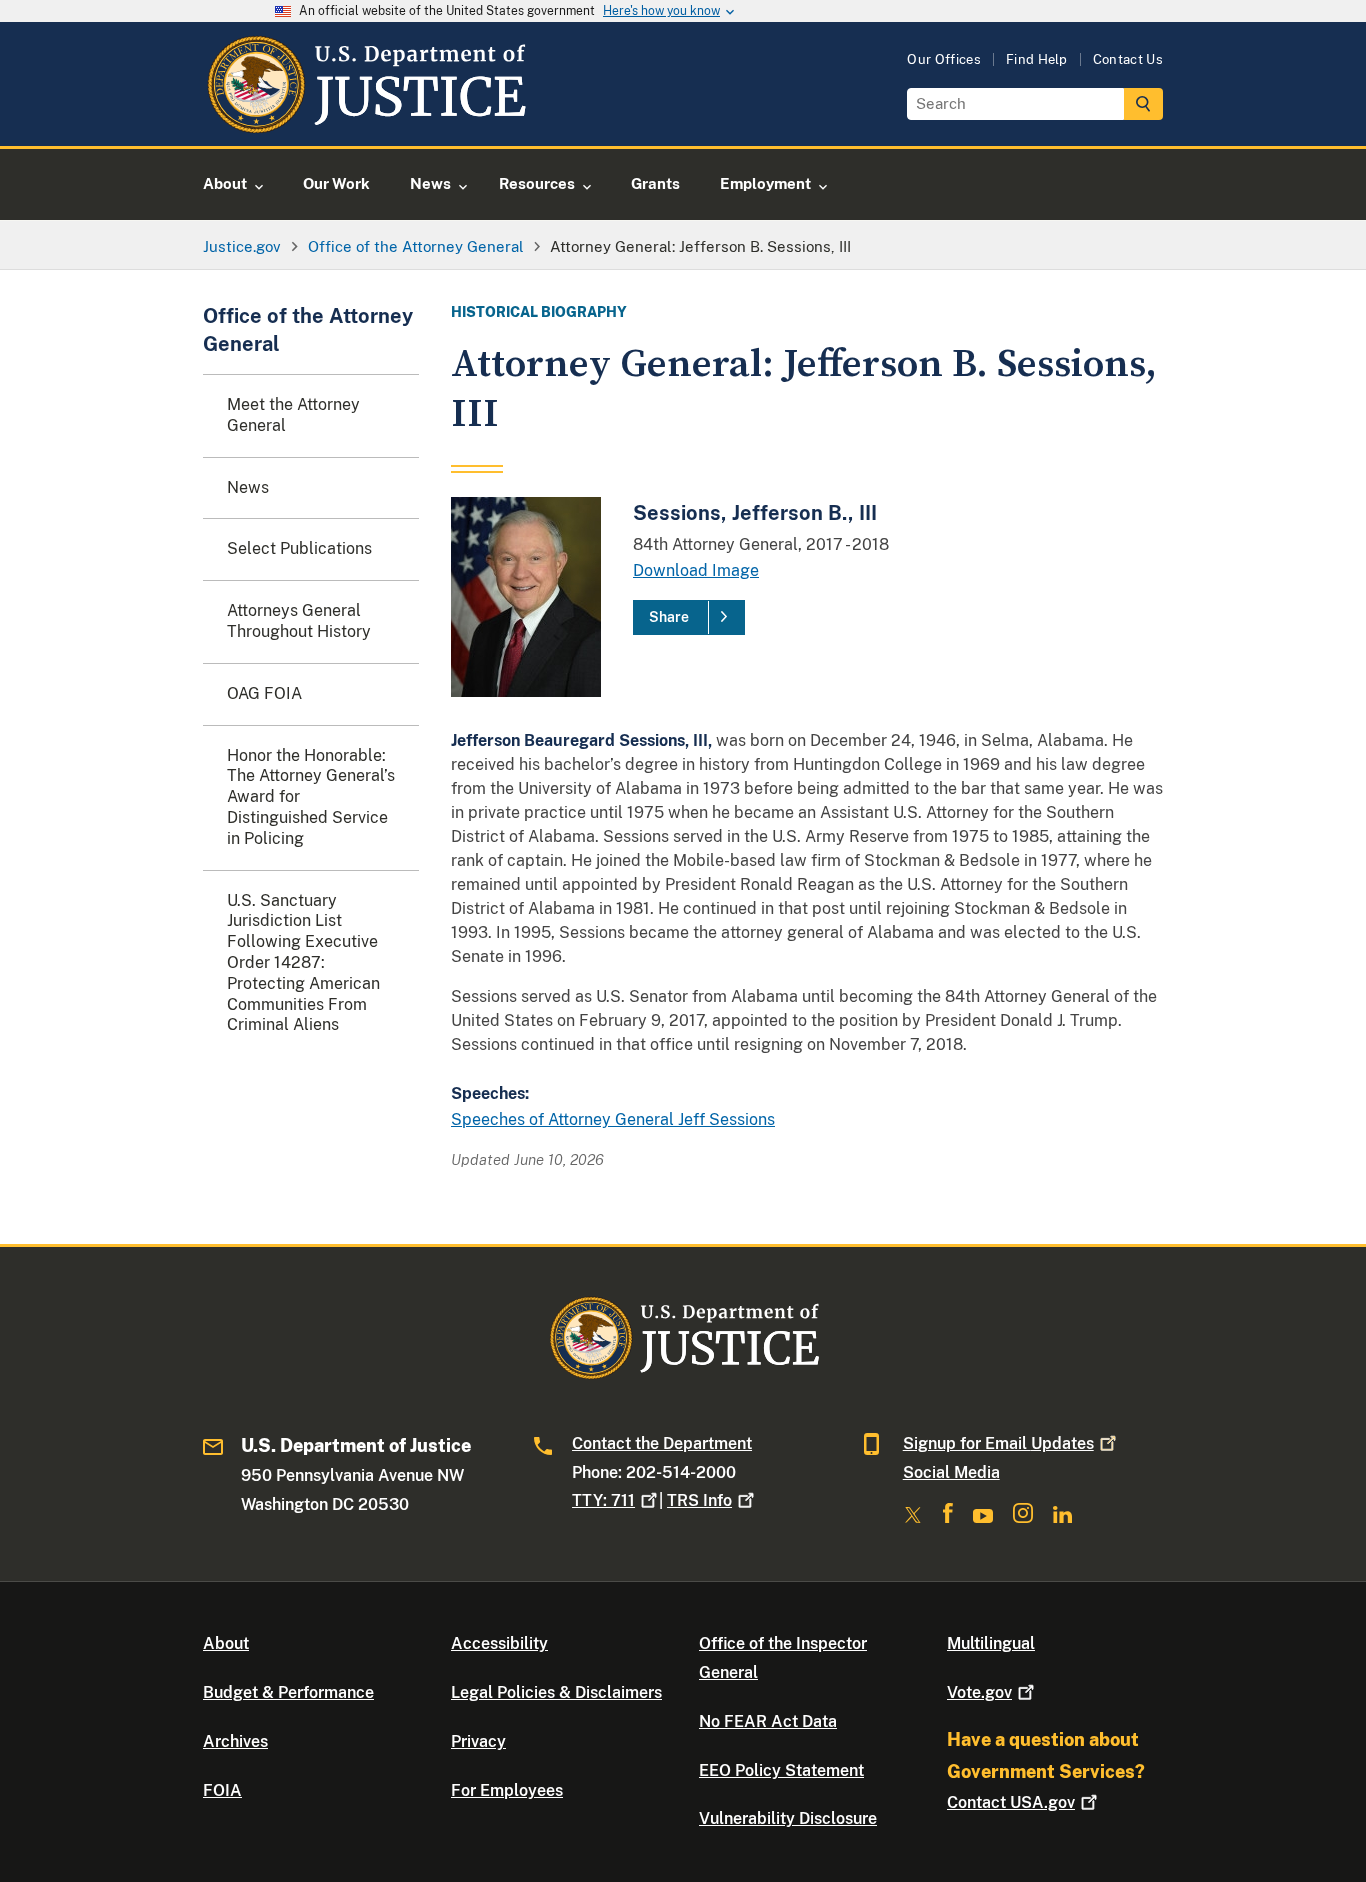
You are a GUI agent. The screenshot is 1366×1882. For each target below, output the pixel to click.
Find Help (1037, 59)
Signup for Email (998, 1443)
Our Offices (944, 59)
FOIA (222, 1790)
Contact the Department (662, 1443)
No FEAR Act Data (768, 1721)
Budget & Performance (288, 1692)
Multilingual (991, 1643)
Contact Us (1128, 59)
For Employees (507, 1790)
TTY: (603, 1500)
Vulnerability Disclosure (788, 1818)
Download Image (696, 570)
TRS (699, 1500)
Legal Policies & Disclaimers (556, 1692)
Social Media (951, 1472)
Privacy (478, 1741)
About (226, 1643)
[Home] (365, 122)
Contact (1011, 1802)
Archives (235, 1741)
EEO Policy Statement (781, 1770)
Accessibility (499, 1643)
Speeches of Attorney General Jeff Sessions (613, 1119)
